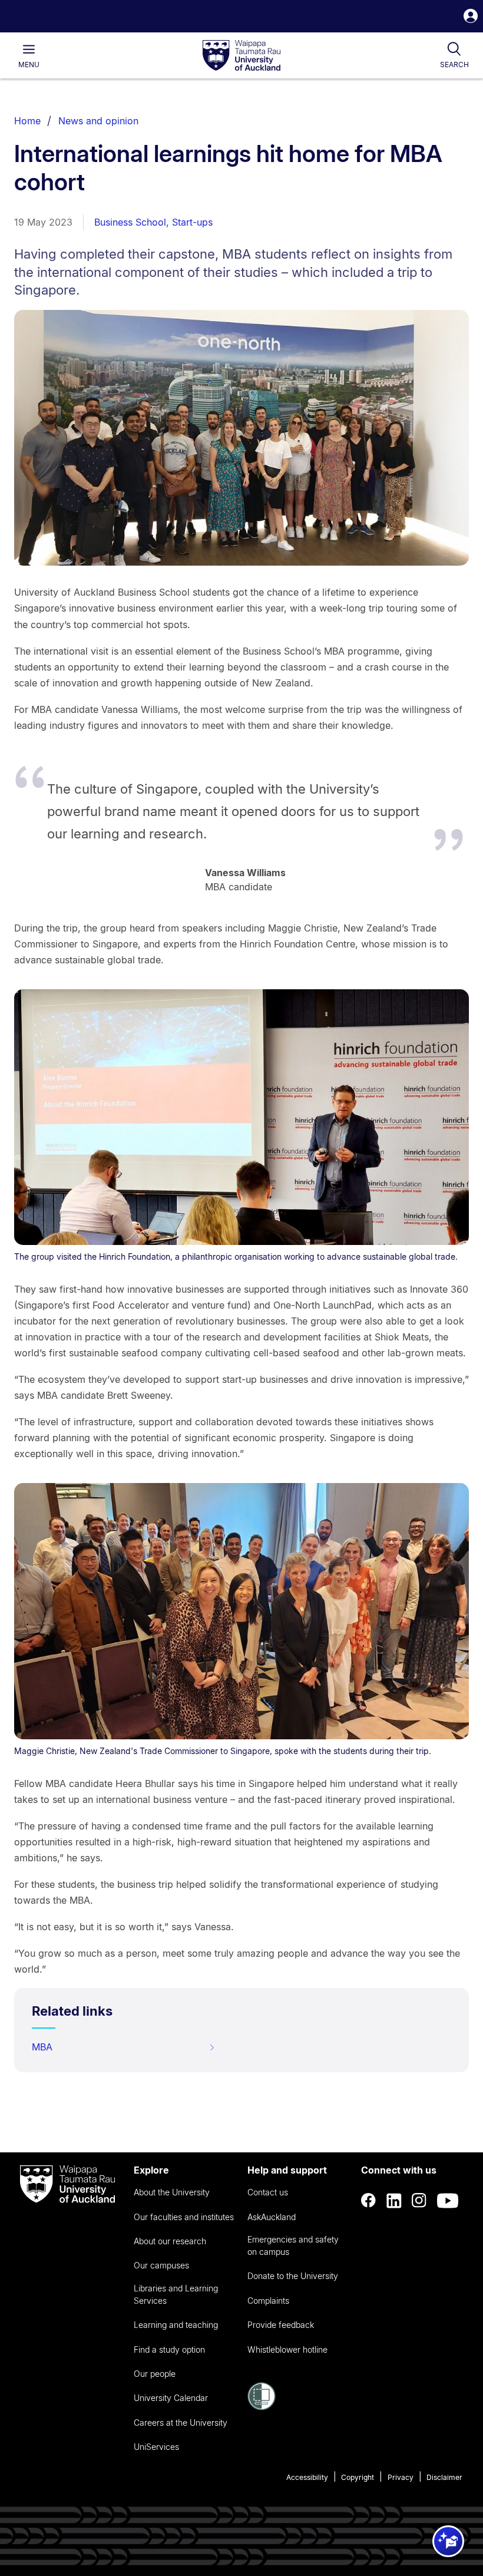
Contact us (268, 2192)
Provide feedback (281, 2325)
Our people (155, 2374)
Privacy (401, 2477)
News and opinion (98, 121)
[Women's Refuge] (262, 2407)
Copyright (358, 2477)
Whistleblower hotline (287, 2349)
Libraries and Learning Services (176, 2294)
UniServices (156, 2447)
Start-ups (192, 222)
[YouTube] (448, 2201)
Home (27, 121)
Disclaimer (444, 2477)
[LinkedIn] (394, 2201)
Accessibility (307, 2477)
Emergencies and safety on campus (293, 2245)
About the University (172, 2192)
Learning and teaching (176, 2325)
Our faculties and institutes (184, 2217)
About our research (170, 2241)
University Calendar (171, 2398)
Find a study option (169, 2349)
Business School (130, 222)
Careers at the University (181, 2423)
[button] (471, 17)
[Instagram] (419, 2201)
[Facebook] (369, 2201)
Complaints (268, 2301)
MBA (42, 2047)
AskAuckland (272, 2217)
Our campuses (161, 2265)
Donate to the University (293, 2276)
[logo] (241, 56)
